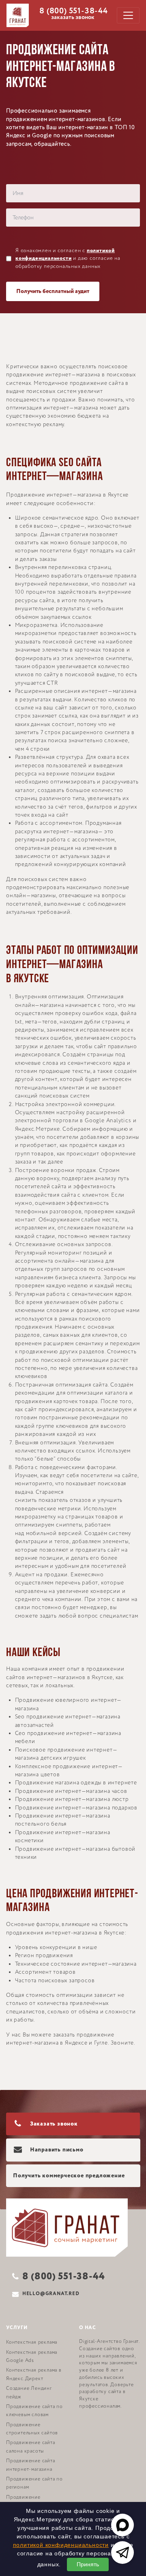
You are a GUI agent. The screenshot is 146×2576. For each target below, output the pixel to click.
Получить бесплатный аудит (53, 291)
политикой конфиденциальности (61, 2545)
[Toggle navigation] (128, 15)
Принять (88, 2564)
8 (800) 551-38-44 (74, 11)
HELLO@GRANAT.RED (51, 2294)
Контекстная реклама (32, 2342)
